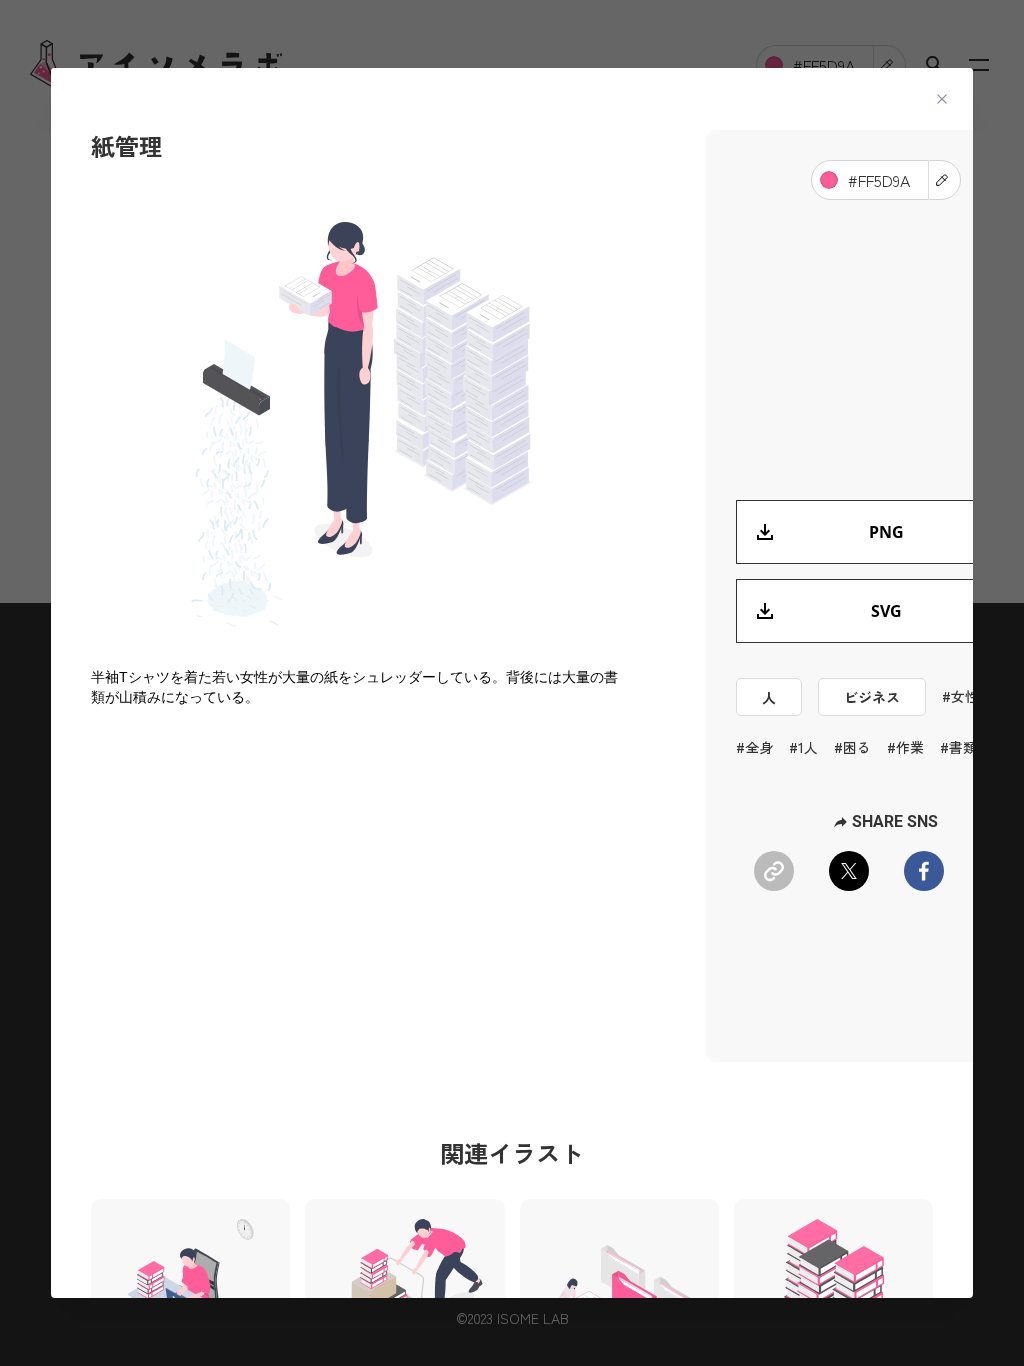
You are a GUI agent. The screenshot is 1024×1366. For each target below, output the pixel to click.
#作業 (905, 747)
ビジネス (872, 697)
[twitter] (849, 871)
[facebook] (924, 871)
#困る (852, 747)
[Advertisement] (361, 887)
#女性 (960, 696)
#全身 (754, 747)
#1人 (803, 747)
